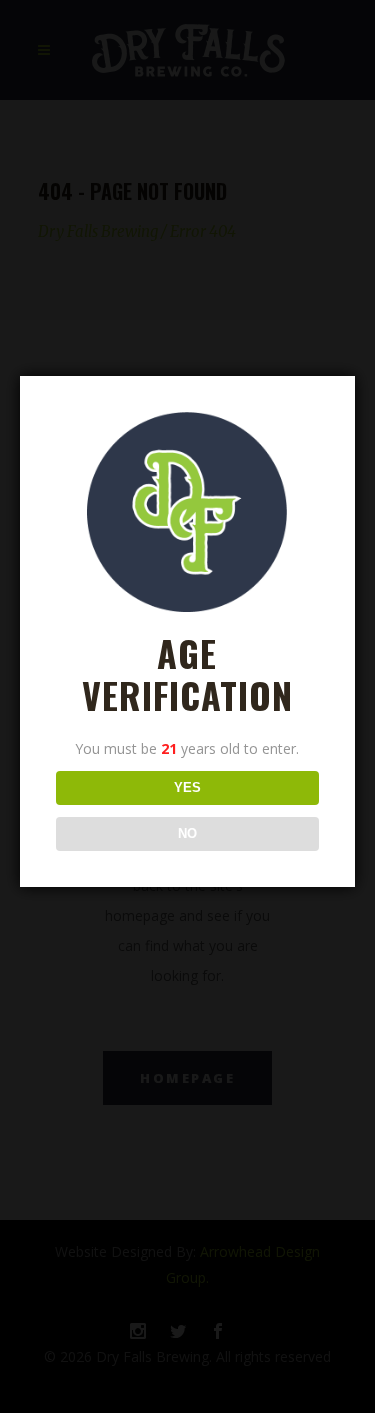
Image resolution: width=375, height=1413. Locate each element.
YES (187, 787)
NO (187, 833)
